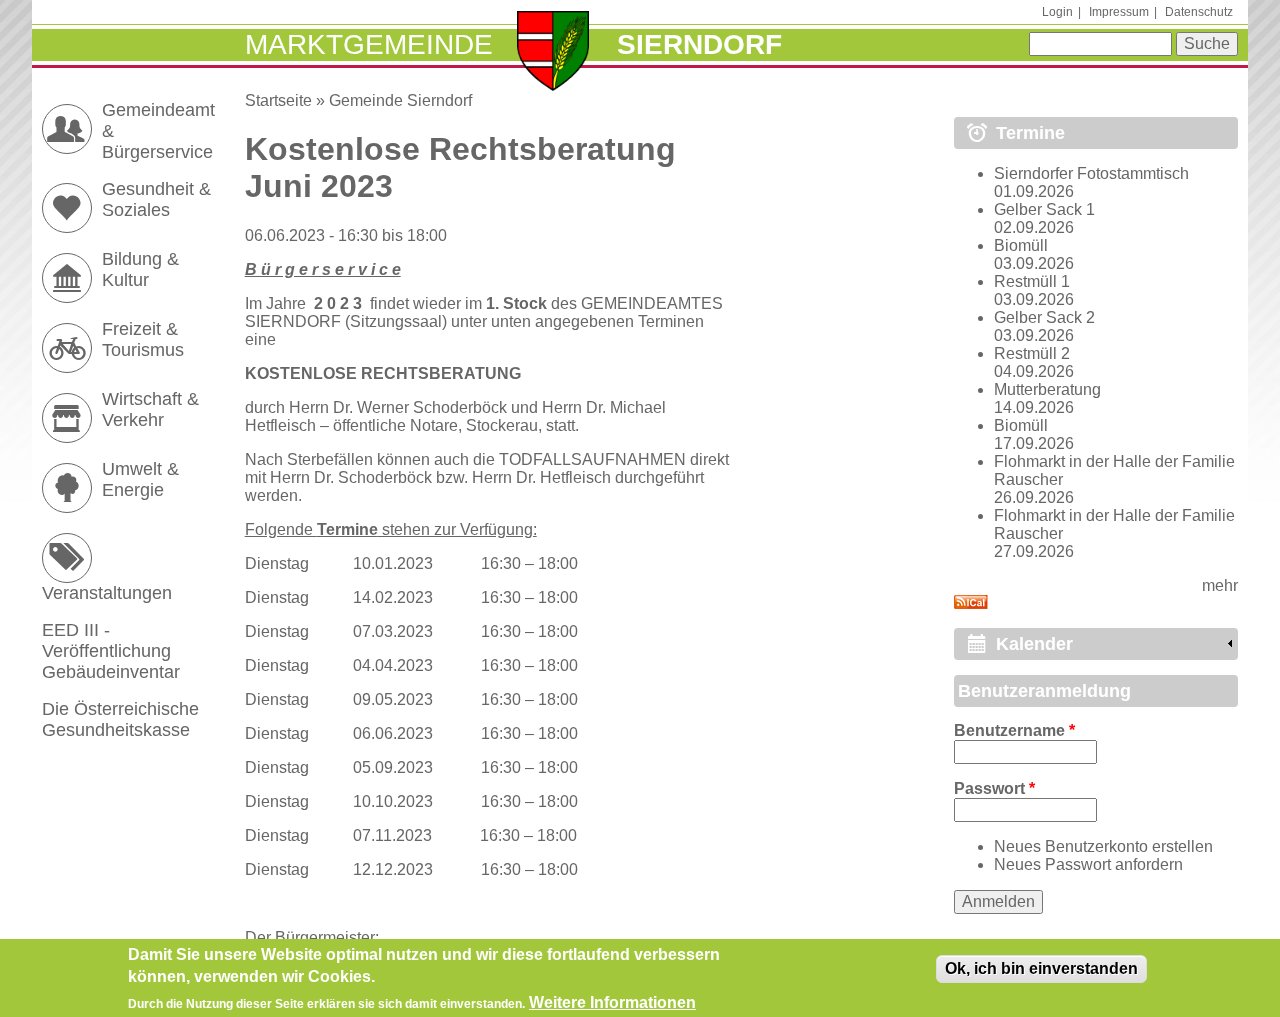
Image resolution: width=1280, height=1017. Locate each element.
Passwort (994, 788)
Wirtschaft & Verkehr (150, 409)
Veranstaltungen (107, 593)
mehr (1220, 585)
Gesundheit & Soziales (156, 199)
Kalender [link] (1034, 644)
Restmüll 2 (1032, 353)
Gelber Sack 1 (1044, 209)
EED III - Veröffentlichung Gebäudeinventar (111, 651)
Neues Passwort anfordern (1088, 864)
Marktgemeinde (369, 44)
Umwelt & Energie (140, 479)
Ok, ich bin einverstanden (1041, 968)
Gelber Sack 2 (1044, 317)
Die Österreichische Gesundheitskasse (120, 719)
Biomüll (1021, 245)
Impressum (1119, 12)
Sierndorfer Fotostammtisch (1091, 173)
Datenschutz (1199, 12)
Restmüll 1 (1032, 281)
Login (1057, 12)
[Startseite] (553, 53)
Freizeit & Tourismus (143, 339)
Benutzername (1014, 730)
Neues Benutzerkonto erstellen (1103, 846)
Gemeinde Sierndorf (400, 100)
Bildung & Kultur (140, 269)
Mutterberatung (1047, 389)
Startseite (278, 100)
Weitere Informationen (612, 1002)
